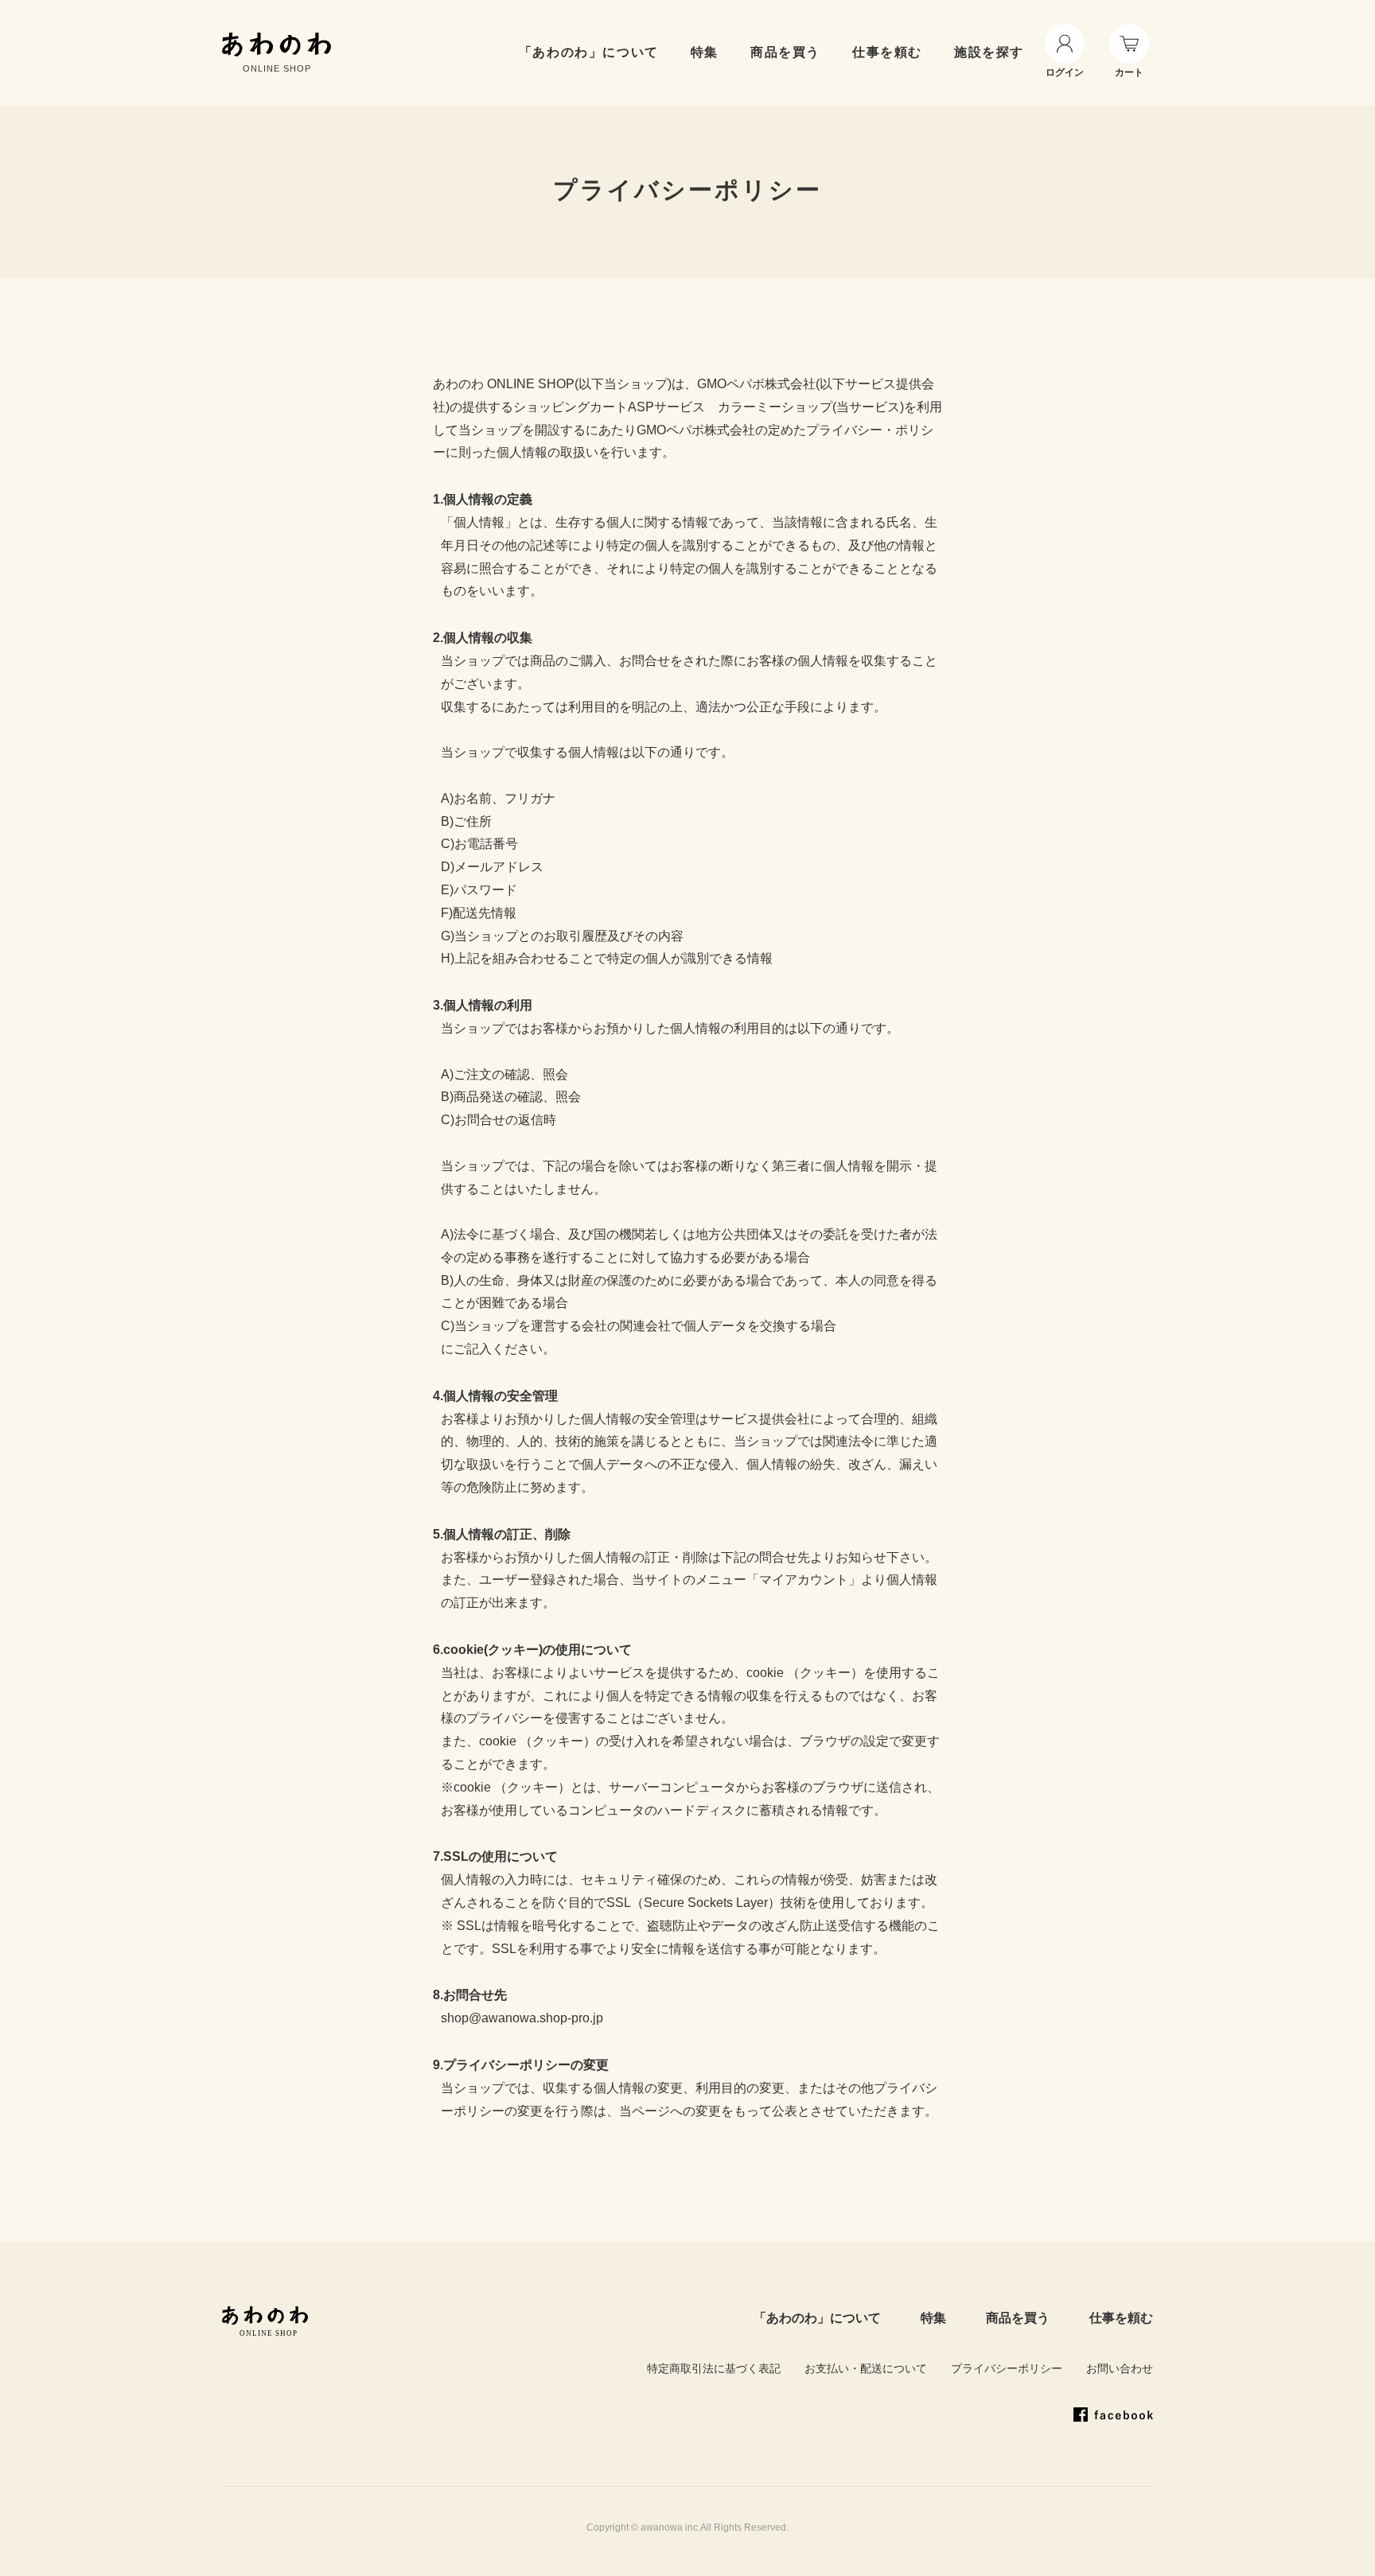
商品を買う (785, 52)
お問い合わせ (1120, 2368)
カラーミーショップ (775, 407)
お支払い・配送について (866, 2368)
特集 (933, 2318)
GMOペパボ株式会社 (756, 384)
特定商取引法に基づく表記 (714, 2368)
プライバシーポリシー (1007, 2368)
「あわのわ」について (589, 52)
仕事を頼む (887, 52)
